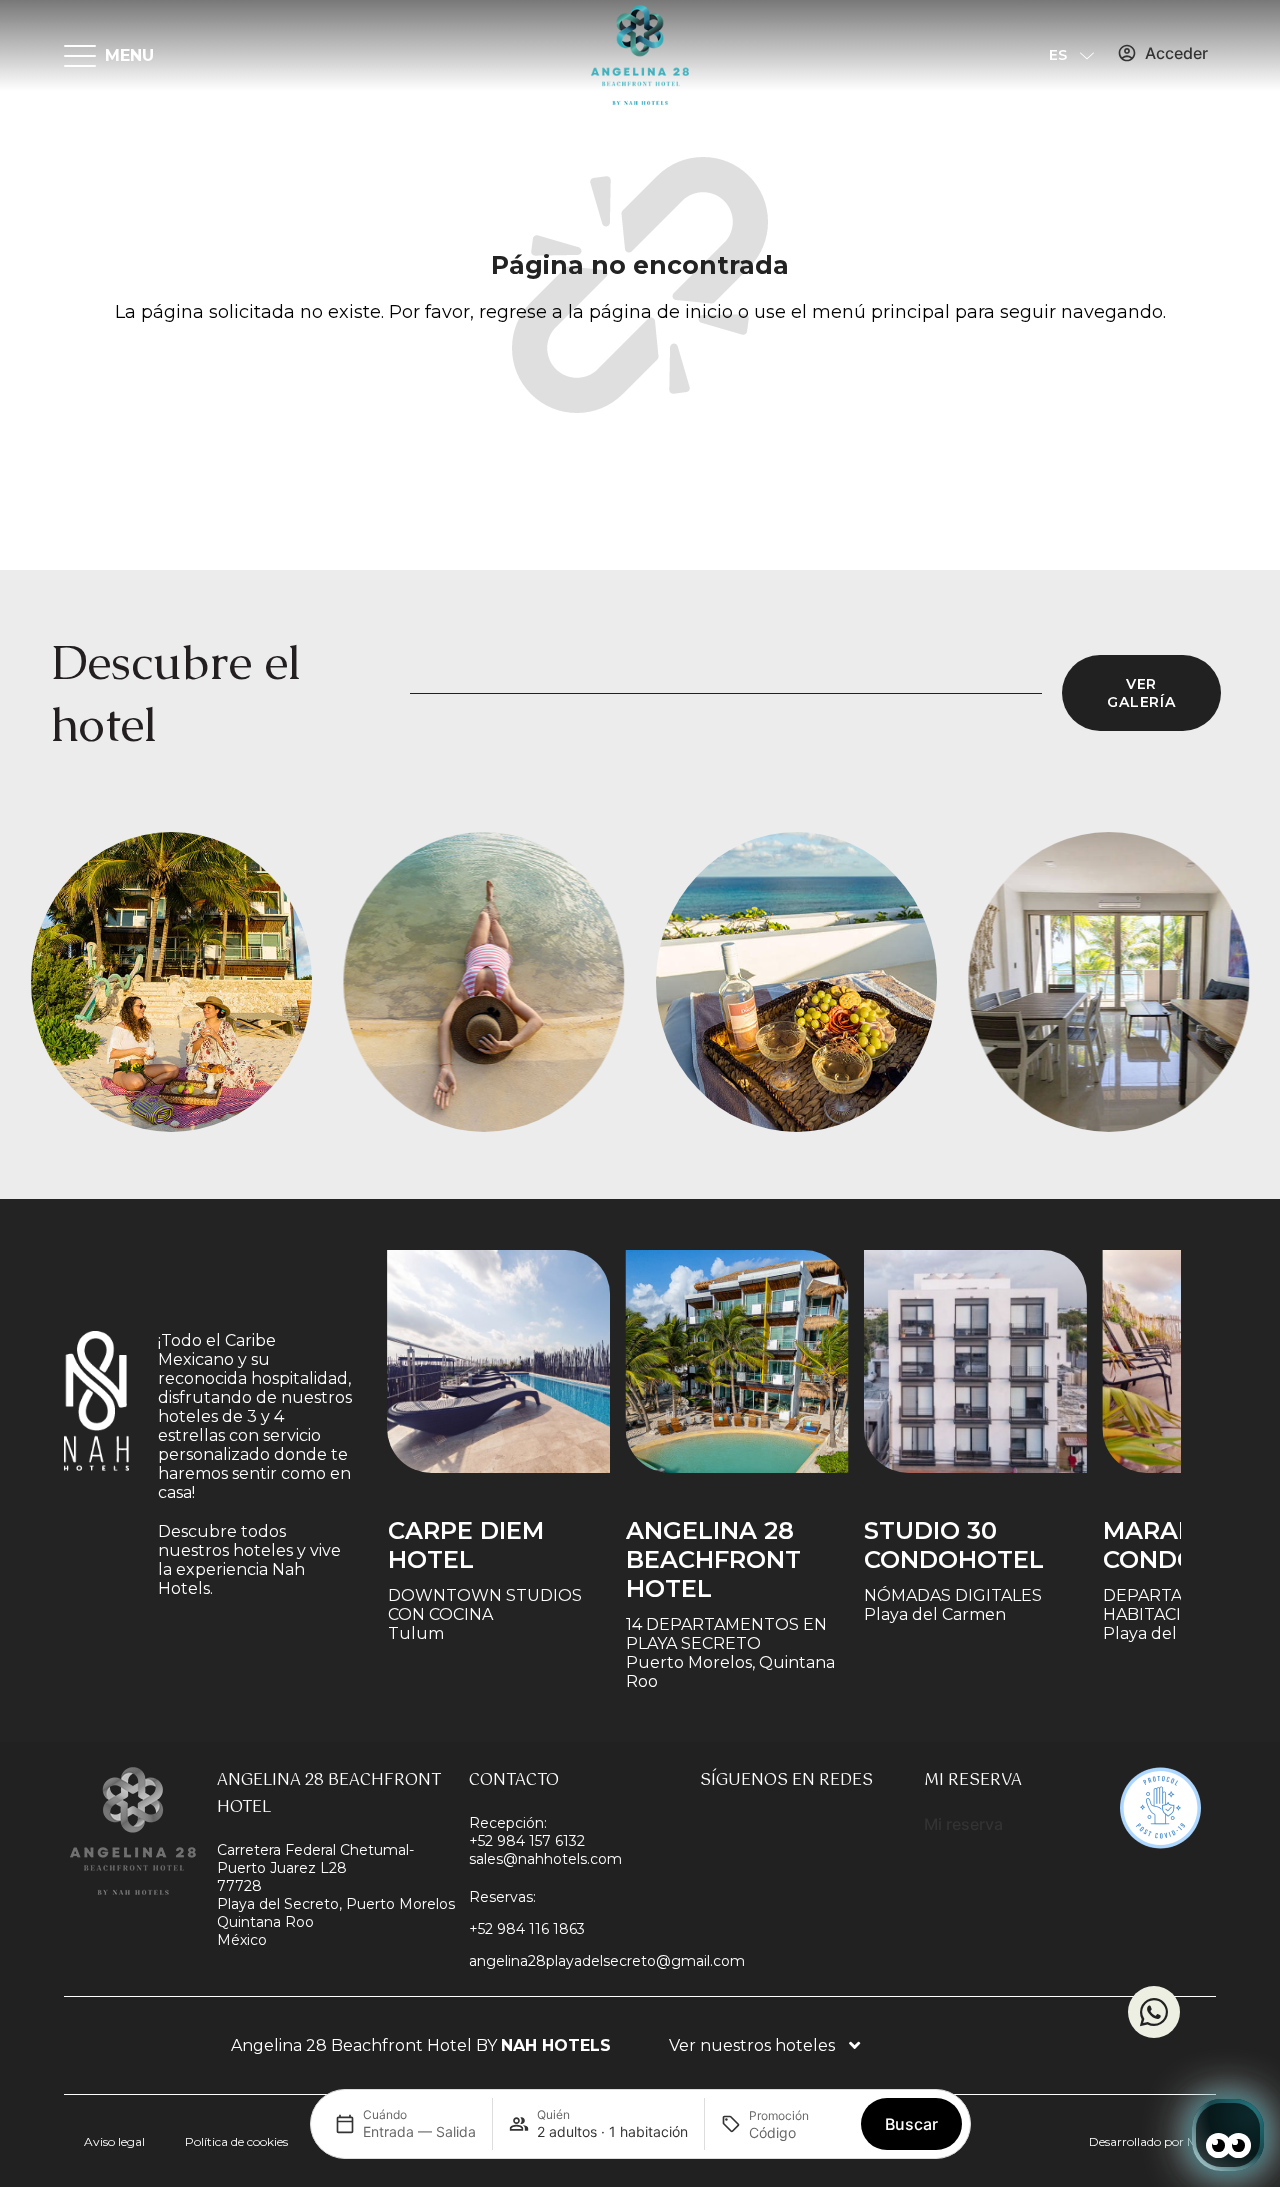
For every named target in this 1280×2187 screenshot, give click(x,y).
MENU (129, 55)
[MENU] (80, 55)
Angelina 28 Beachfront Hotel (712, 1559)
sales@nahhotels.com (545, 1859)
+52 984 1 (502, 1929)
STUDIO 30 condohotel (953, 1545)
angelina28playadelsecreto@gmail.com (607, 1961)
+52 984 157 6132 (527, 1841)
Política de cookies (236, 2141)
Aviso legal (114, 2141)
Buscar (911, 2124)
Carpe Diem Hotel (465, 1545)
